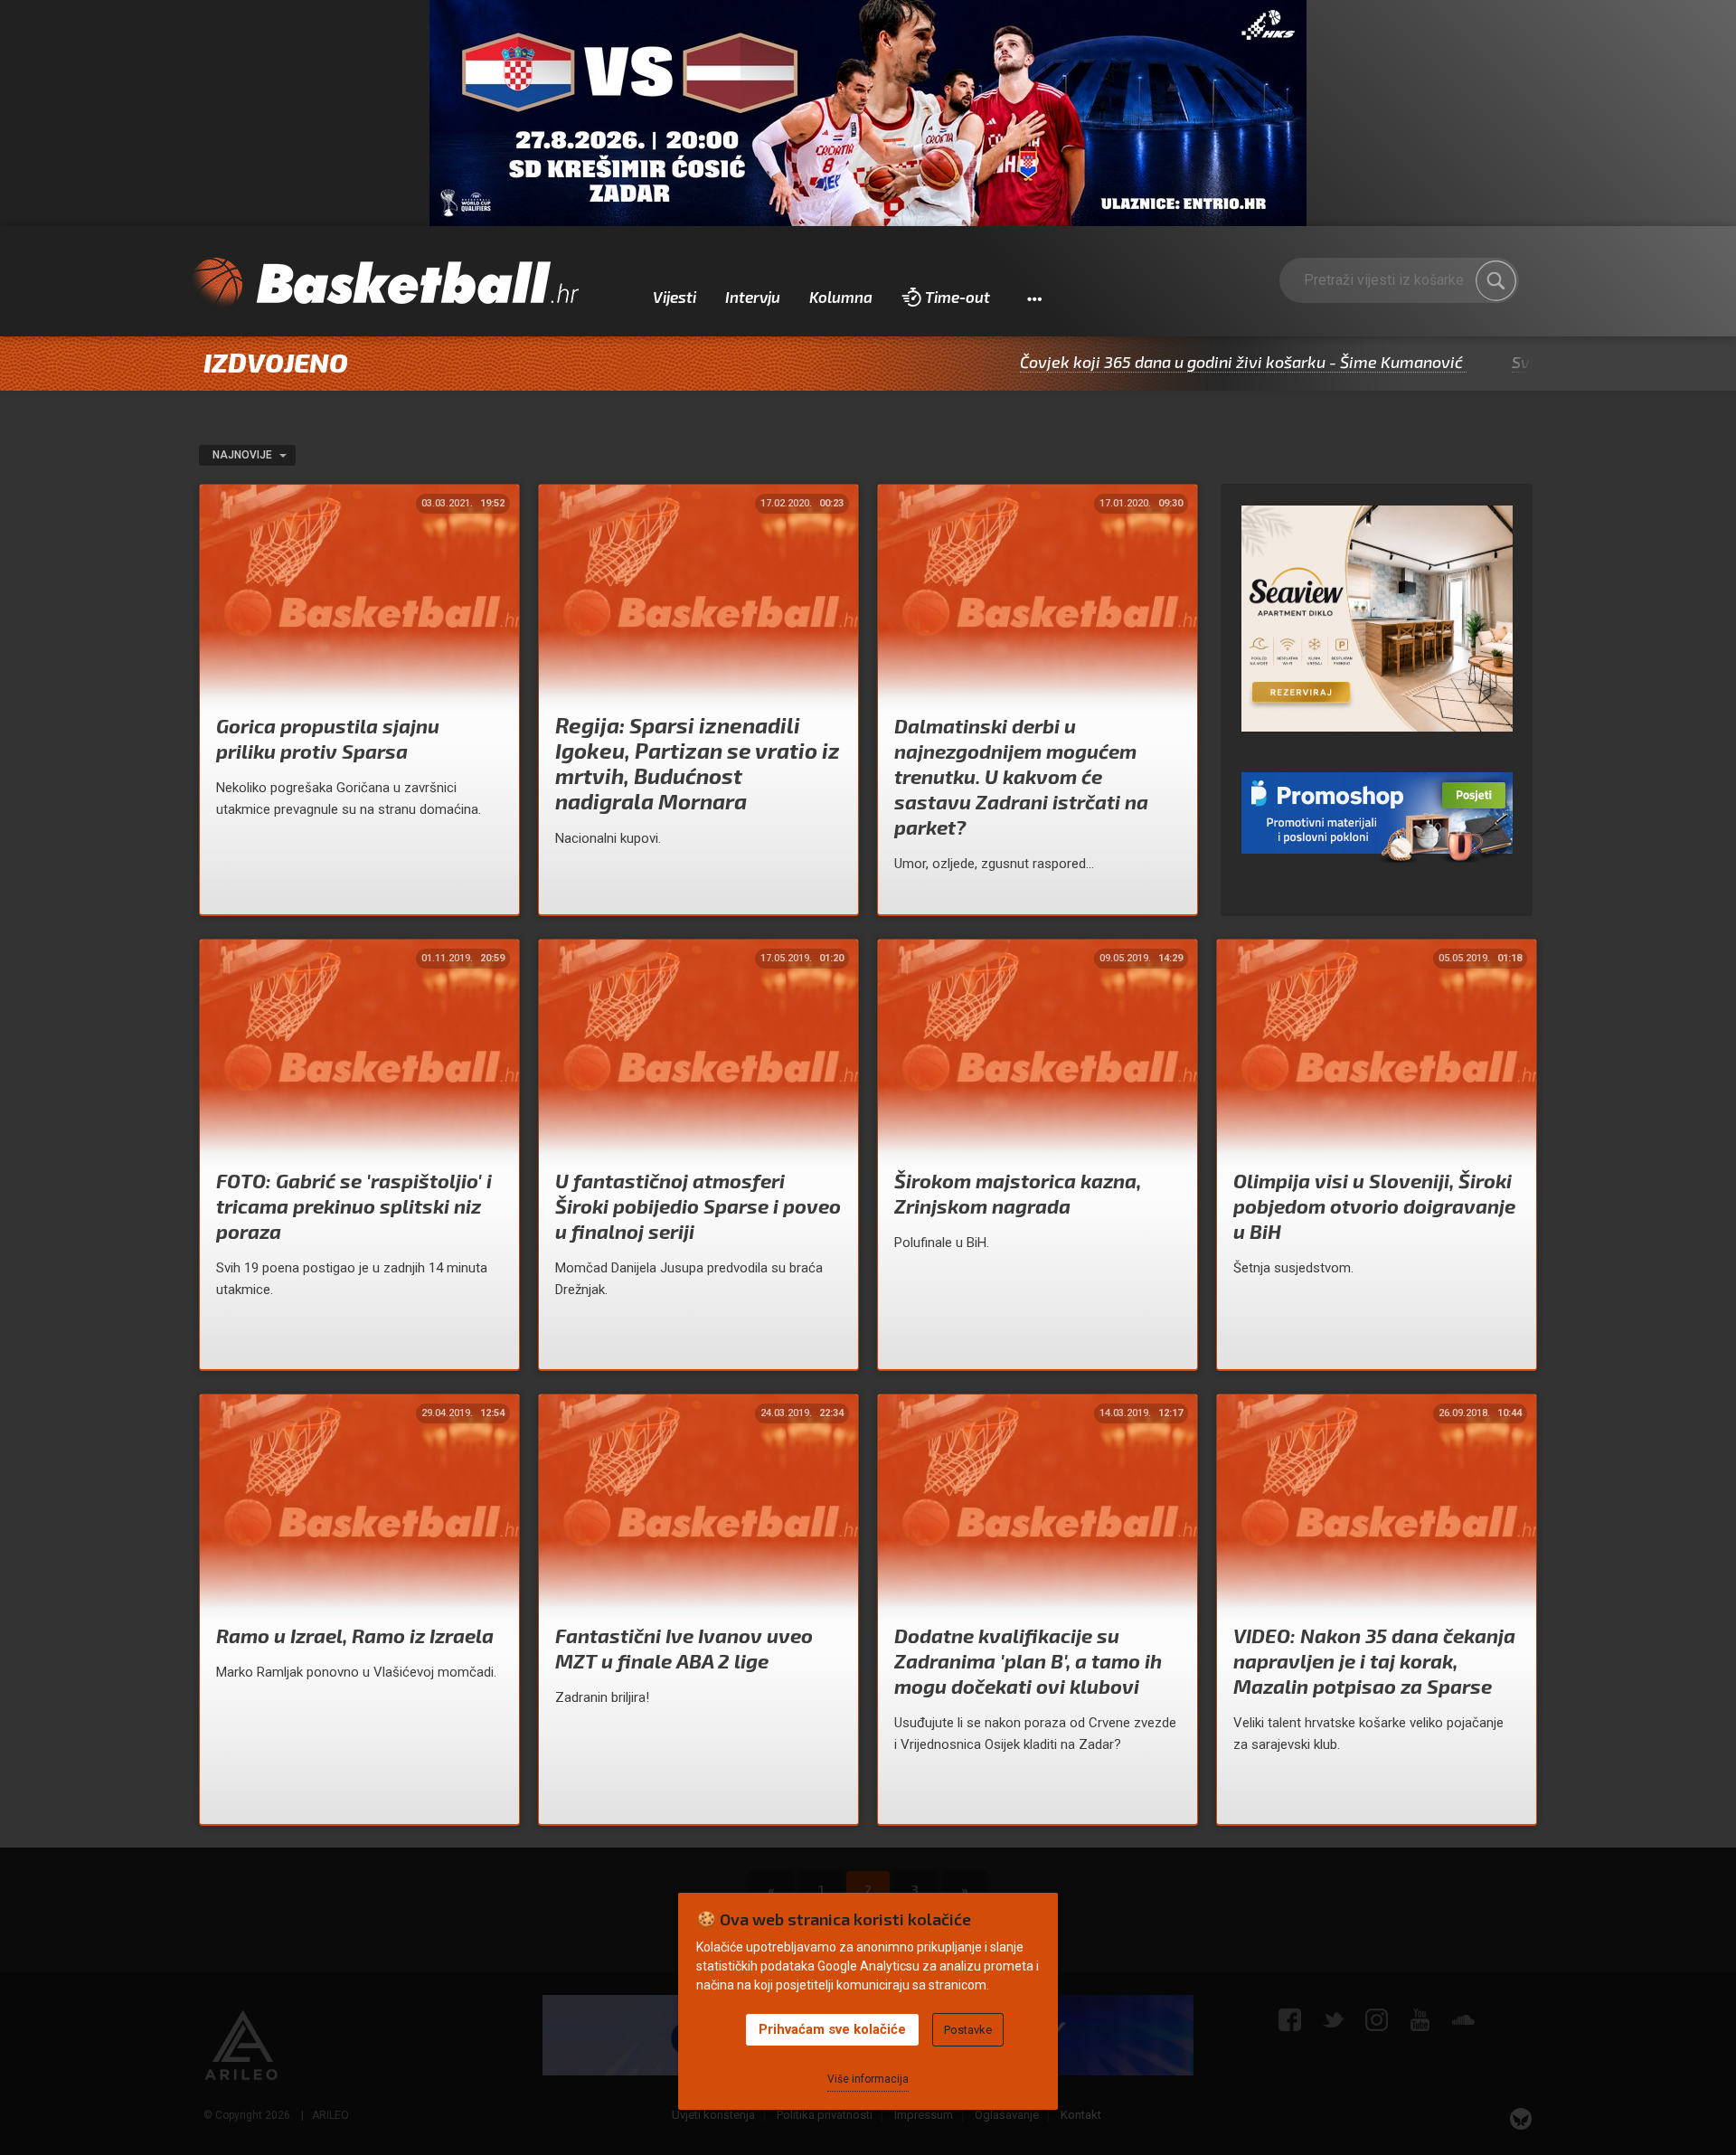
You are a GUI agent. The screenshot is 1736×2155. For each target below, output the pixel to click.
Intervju (753, 297)
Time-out (958, 297)
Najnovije (244, 455)
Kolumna (841, 297)
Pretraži (1496, 280)
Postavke (968, 2030)
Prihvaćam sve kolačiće (832, 2029)
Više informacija (868, 2079)
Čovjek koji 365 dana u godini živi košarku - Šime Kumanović (1156, 362)
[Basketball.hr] (384, 284)
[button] (1034, 298)
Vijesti (675, 297)
